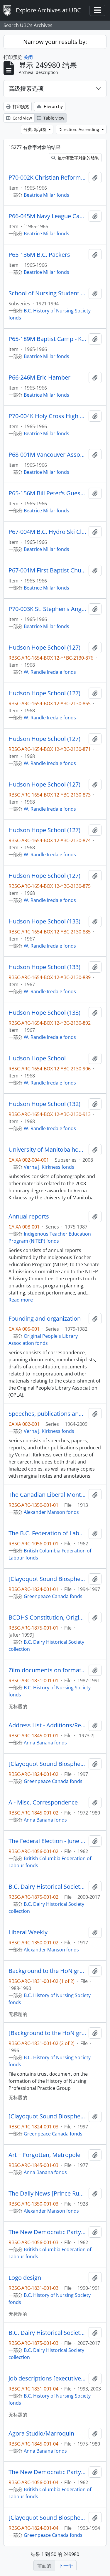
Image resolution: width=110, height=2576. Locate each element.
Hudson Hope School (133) (44, 921)
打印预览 (20, 106)
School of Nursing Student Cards (47, 293)
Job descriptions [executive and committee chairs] (47, 2378)
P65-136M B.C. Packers (39, 255)
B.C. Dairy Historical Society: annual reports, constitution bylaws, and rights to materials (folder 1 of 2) (47, 1887)
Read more (21, 1300)
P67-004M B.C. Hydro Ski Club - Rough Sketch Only (47, 532)
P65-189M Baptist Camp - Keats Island (47, 339)
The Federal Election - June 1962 (47, 1841)
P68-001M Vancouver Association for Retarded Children (47, 455)
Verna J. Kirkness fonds (49, 1167)
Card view (22, 118)
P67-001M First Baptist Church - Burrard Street (47, 570)
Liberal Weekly (28, 1932)
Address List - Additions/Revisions (47, 1725)
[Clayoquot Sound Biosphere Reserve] (47, 1579)
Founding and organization (45, 1319)
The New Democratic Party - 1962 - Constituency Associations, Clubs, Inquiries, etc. (47, 2232)
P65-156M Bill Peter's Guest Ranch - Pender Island (47, 493)
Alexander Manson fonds (51, 1512)
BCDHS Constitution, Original (47, 1618)
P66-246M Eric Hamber (39, 378)
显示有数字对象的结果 (78, 158)
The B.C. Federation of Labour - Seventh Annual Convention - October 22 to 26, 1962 (47, 1533)
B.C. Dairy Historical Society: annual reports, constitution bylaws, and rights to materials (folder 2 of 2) (47, 2333)
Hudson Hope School (37, 1058)
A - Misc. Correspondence (43, 1802)
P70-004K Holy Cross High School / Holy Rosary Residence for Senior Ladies (47, 416)
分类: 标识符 (35, 129)
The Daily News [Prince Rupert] (47, 2193)
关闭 (28, 57)
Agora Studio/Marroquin (41, 2433)
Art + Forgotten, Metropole (44, 2155)
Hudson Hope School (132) (44, 1104)
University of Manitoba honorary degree (47, 1150)
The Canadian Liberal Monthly (47, 1495)
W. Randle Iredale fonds (50, 672)
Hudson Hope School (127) (44, 648)
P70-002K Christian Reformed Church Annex (47, 178)
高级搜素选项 (26, 88)
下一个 (66, 2566)
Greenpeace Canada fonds (53, 1596)
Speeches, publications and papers (47, 1414)
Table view (53, 118)
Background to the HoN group (47, 1971)
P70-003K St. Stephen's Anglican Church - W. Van (47, 609)
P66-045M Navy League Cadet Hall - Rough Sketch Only (47, 216)
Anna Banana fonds (45, 1743)
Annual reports (29, 1216)
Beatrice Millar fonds (46, 195)
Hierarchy (53, 106)
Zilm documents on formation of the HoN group (47, 1670)
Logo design (25, 2278)
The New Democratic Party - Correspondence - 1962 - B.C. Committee (47, 2472)
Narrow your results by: (55, 42)
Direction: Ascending (79, 129)
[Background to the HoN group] (47, 2033)
